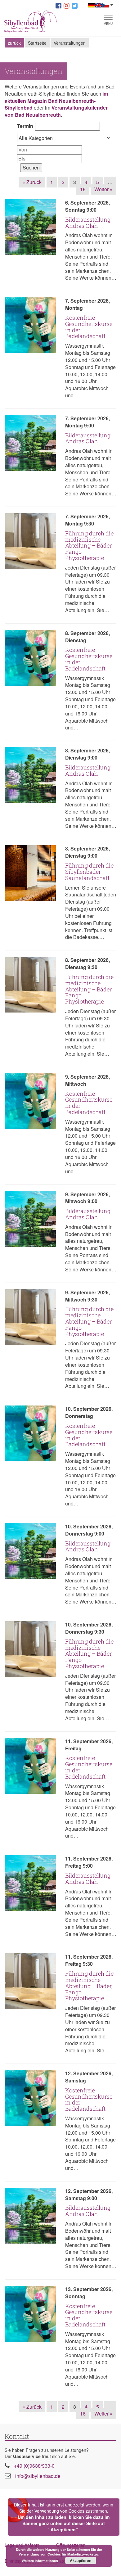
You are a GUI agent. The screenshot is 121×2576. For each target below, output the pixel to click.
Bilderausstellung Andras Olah (88, 223)
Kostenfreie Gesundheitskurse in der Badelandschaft (89, 327)
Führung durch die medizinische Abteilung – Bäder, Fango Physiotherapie (89, 546)
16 (83, 189)
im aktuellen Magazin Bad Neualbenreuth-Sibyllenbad (56, 101)
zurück (14, 43)
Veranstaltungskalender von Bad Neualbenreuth (56, 111)
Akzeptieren (81, 2560)
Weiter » (103, 189)
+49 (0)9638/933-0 (34, 2466)
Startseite (37, 43)
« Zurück (32, 182)
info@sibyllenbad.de (38, 2476)
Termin (25, 126)
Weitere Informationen (40, 2561)
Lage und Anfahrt (22, 2545)
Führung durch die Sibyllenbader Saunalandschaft (89, 872)
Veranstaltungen (70, 43)
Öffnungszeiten (71, 2545)
